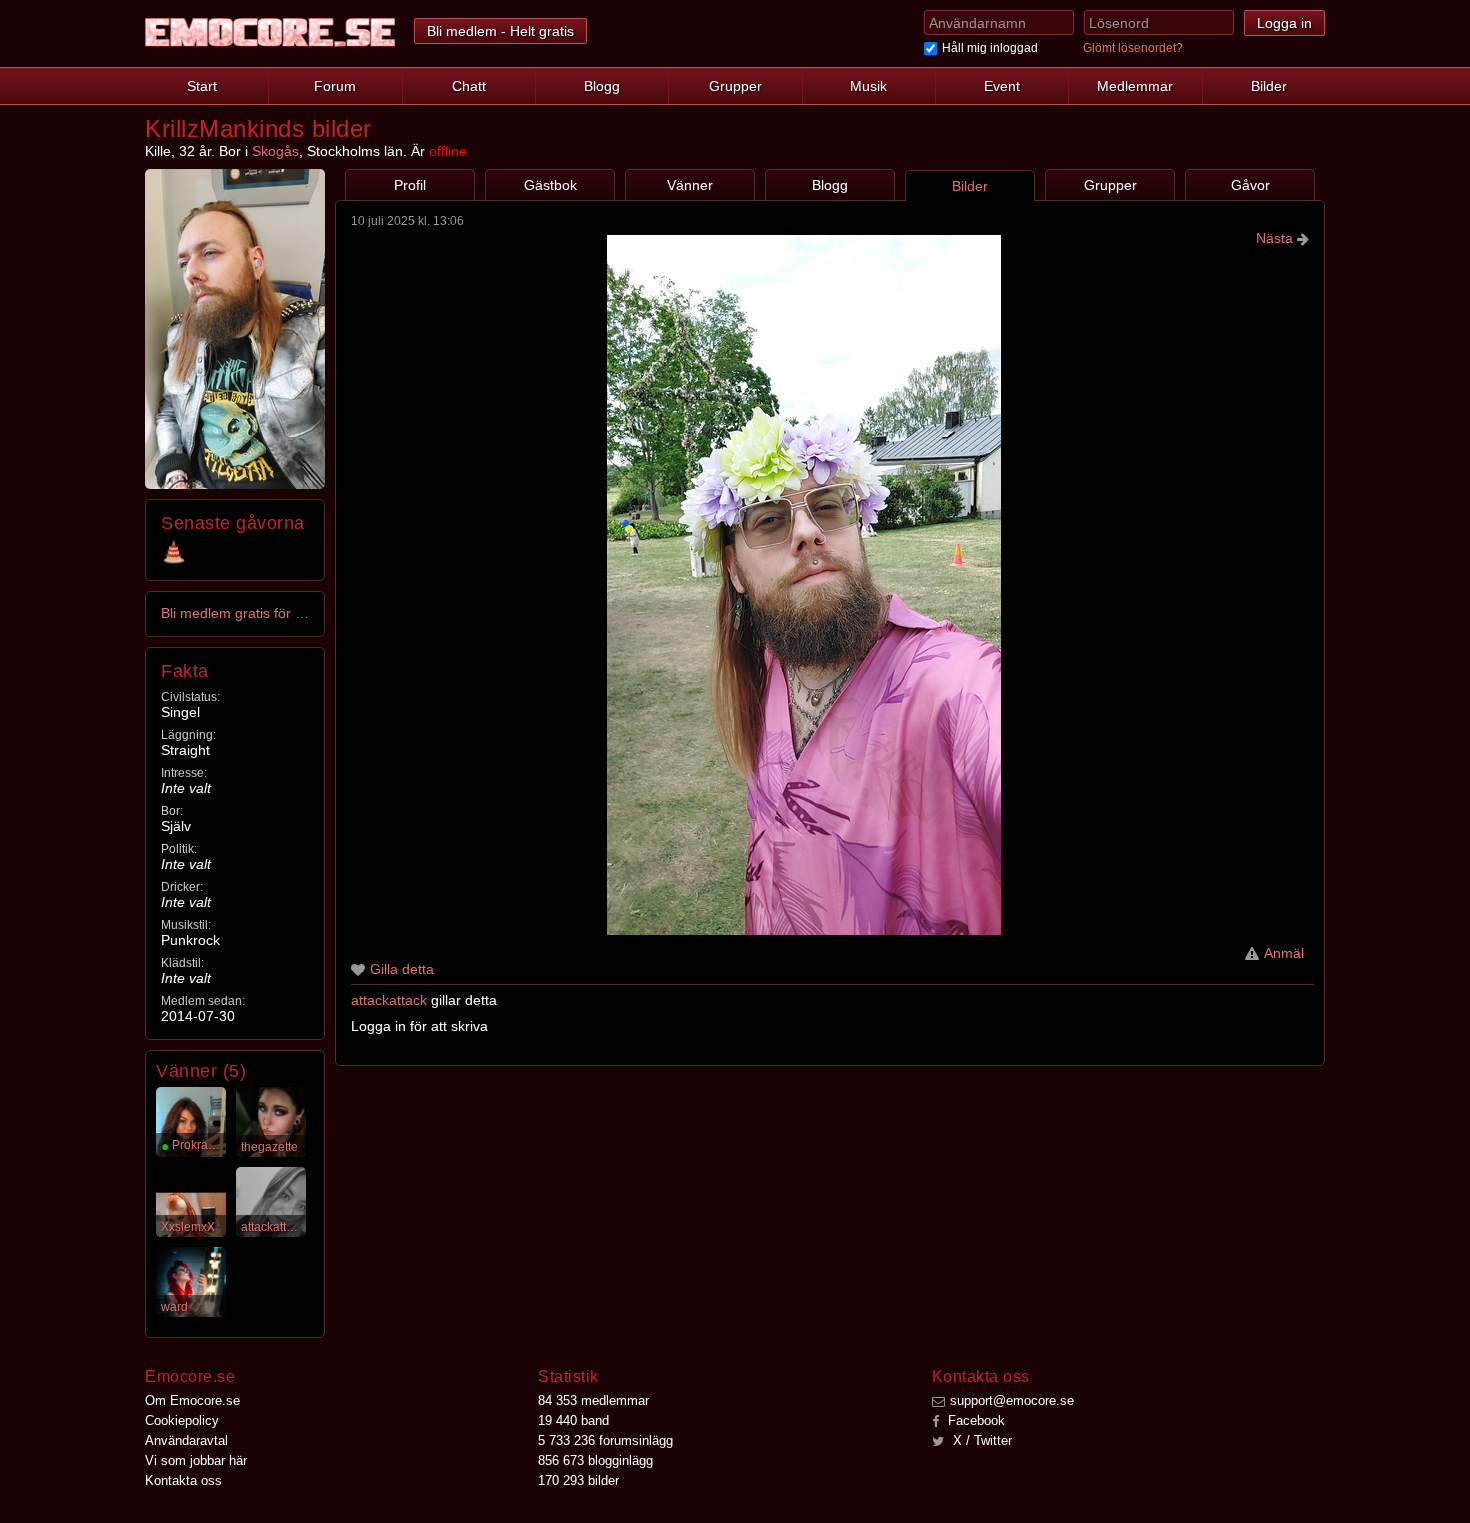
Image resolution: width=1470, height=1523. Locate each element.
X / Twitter (980, 1440)
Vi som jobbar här (196, 1460)
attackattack (389, 1000)
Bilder (1269, 86)
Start (202, 86)
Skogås (275, 151)
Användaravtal (186, 1440)
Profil (410, 185)
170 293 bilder (578, 1480)
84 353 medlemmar (593, 1400)
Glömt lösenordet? (1133, 48)
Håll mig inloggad (990, 48)
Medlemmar (1135, 86)
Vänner (690, 185)
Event (1002, 86)
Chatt (469, 86)
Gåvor (1250, 185)
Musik (868, 86)
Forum (335, 86)
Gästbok (550, 185)
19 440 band (573, 1420)
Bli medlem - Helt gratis (500, 31)
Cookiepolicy (182, 1420)
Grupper (735, 86)
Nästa (1276, 238)
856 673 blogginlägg (595, 1460)
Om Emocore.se (192, 1400)
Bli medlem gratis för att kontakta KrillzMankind (236, 613)
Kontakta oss (183, 1480)
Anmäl (1284, 953)
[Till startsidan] (270, 32)
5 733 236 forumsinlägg (605, 1440)
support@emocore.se (1012, 1400)
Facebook (974, 1420)
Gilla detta (402, 969)
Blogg (602, 86)
